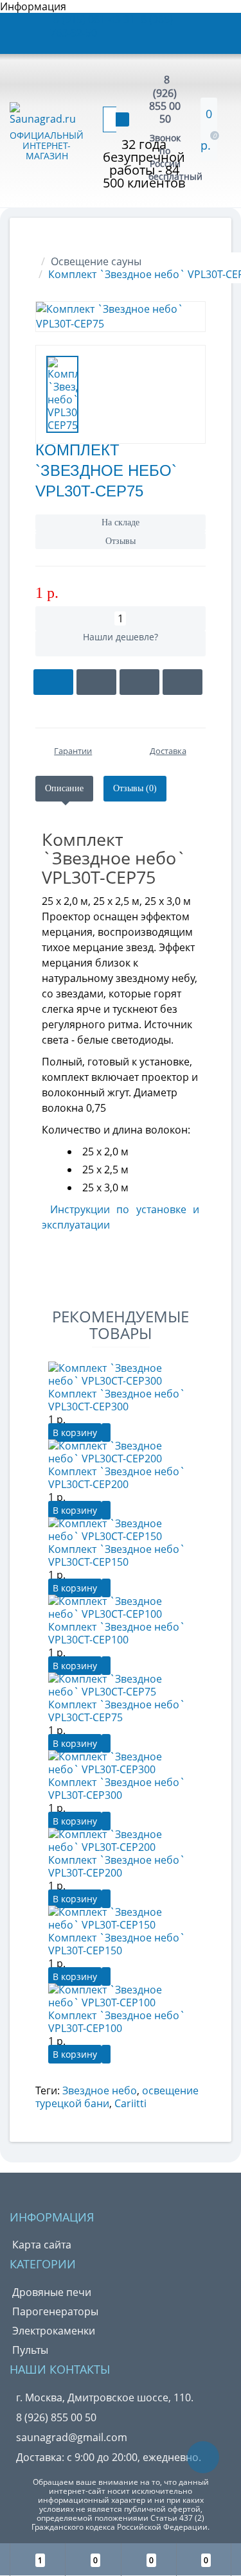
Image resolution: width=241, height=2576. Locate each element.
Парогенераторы (55, 2311)
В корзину (75, 1433)
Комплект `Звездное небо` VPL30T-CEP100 (117, 2022)
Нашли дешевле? (121, 637)
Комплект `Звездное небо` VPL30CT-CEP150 (117, 1555)
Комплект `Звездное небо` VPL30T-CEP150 (117, 1944)
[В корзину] (53, 682)
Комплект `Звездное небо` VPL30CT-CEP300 (117, 1400)
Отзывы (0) (135, 788)
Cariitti (130, 2103)
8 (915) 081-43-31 (95, 19)
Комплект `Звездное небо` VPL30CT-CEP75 (117, 1711)
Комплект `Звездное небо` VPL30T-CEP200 (117, 1866)
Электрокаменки (54, 2331)
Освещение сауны (96, 261)
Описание (64, 788)
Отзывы (121, 541)
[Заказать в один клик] (96, 682)
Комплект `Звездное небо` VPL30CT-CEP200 (117, 1478)
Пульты (30, 2350)
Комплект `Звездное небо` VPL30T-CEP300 (117, 1789)
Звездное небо (100, 2090)
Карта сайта (42, 2245)
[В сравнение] (183, 682)
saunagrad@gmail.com (72, 2437)
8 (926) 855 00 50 (165, 99)
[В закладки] (139, 682)
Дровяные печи (52, 2292)
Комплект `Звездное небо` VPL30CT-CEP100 (117, 1633)
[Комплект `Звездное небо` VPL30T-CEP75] (121, 317)
